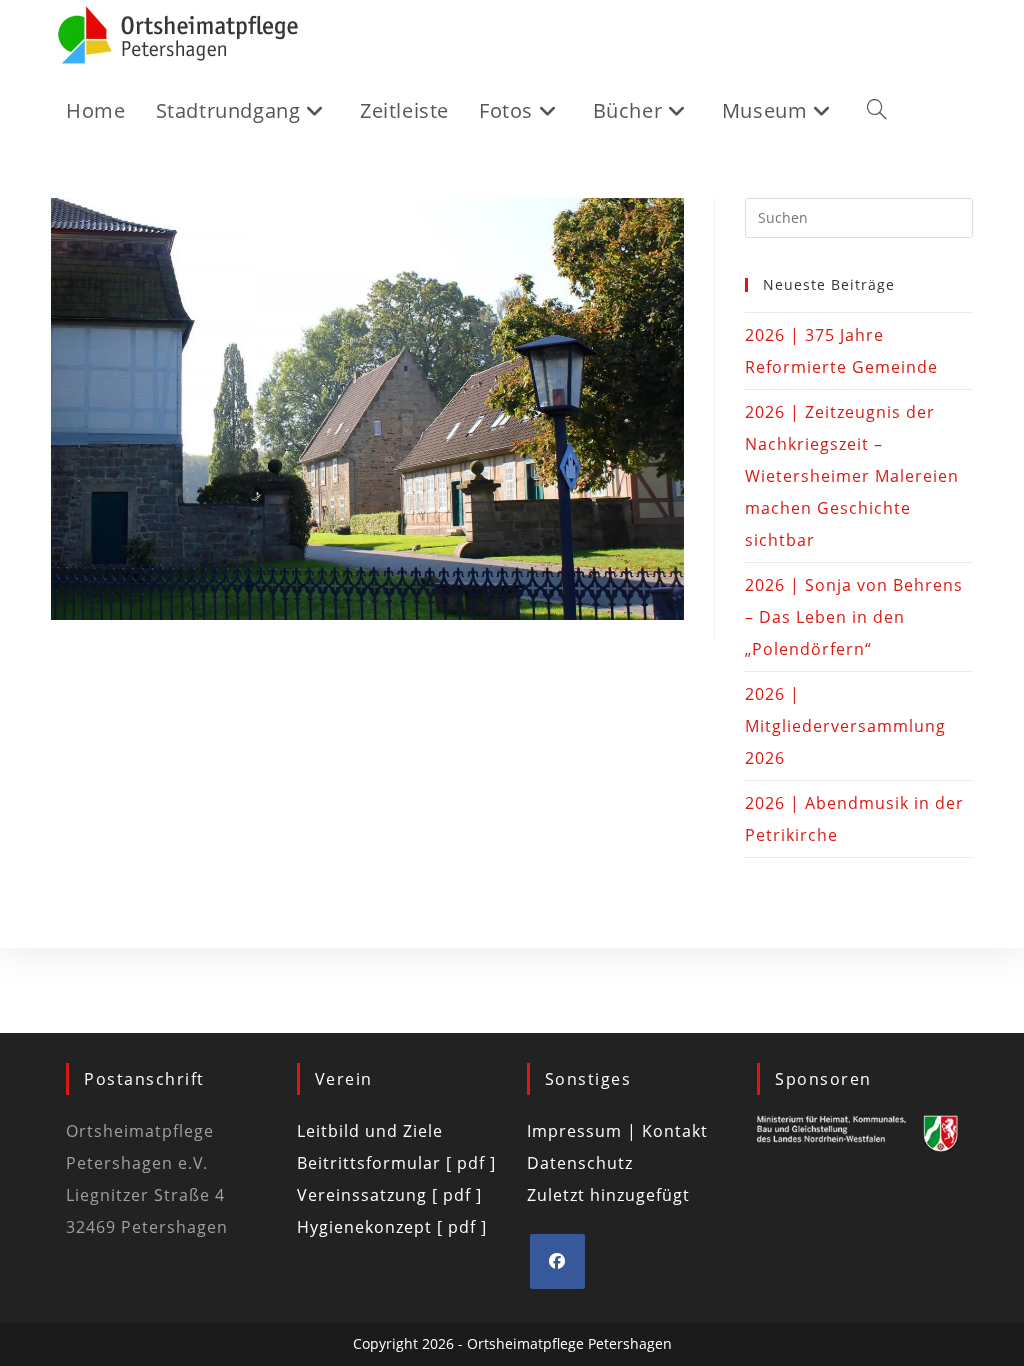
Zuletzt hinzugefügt (608, 1195)
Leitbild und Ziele (370, 1131)
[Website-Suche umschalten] (877, 111)
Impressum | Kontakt (617, 1131)
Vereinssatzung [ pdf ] (389, 1195)
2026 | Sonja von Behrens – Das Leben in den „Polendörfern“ (854, 617)
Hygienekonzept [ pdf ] (392, 1227)
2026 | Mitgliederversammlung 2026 (845, 726)
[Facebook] (557, 1261)
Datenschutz (580, 1163)
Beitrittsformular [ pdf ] (396, 1163)
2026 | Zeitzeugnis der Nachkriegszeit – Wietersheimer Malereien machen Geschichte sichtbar (852, 476)
